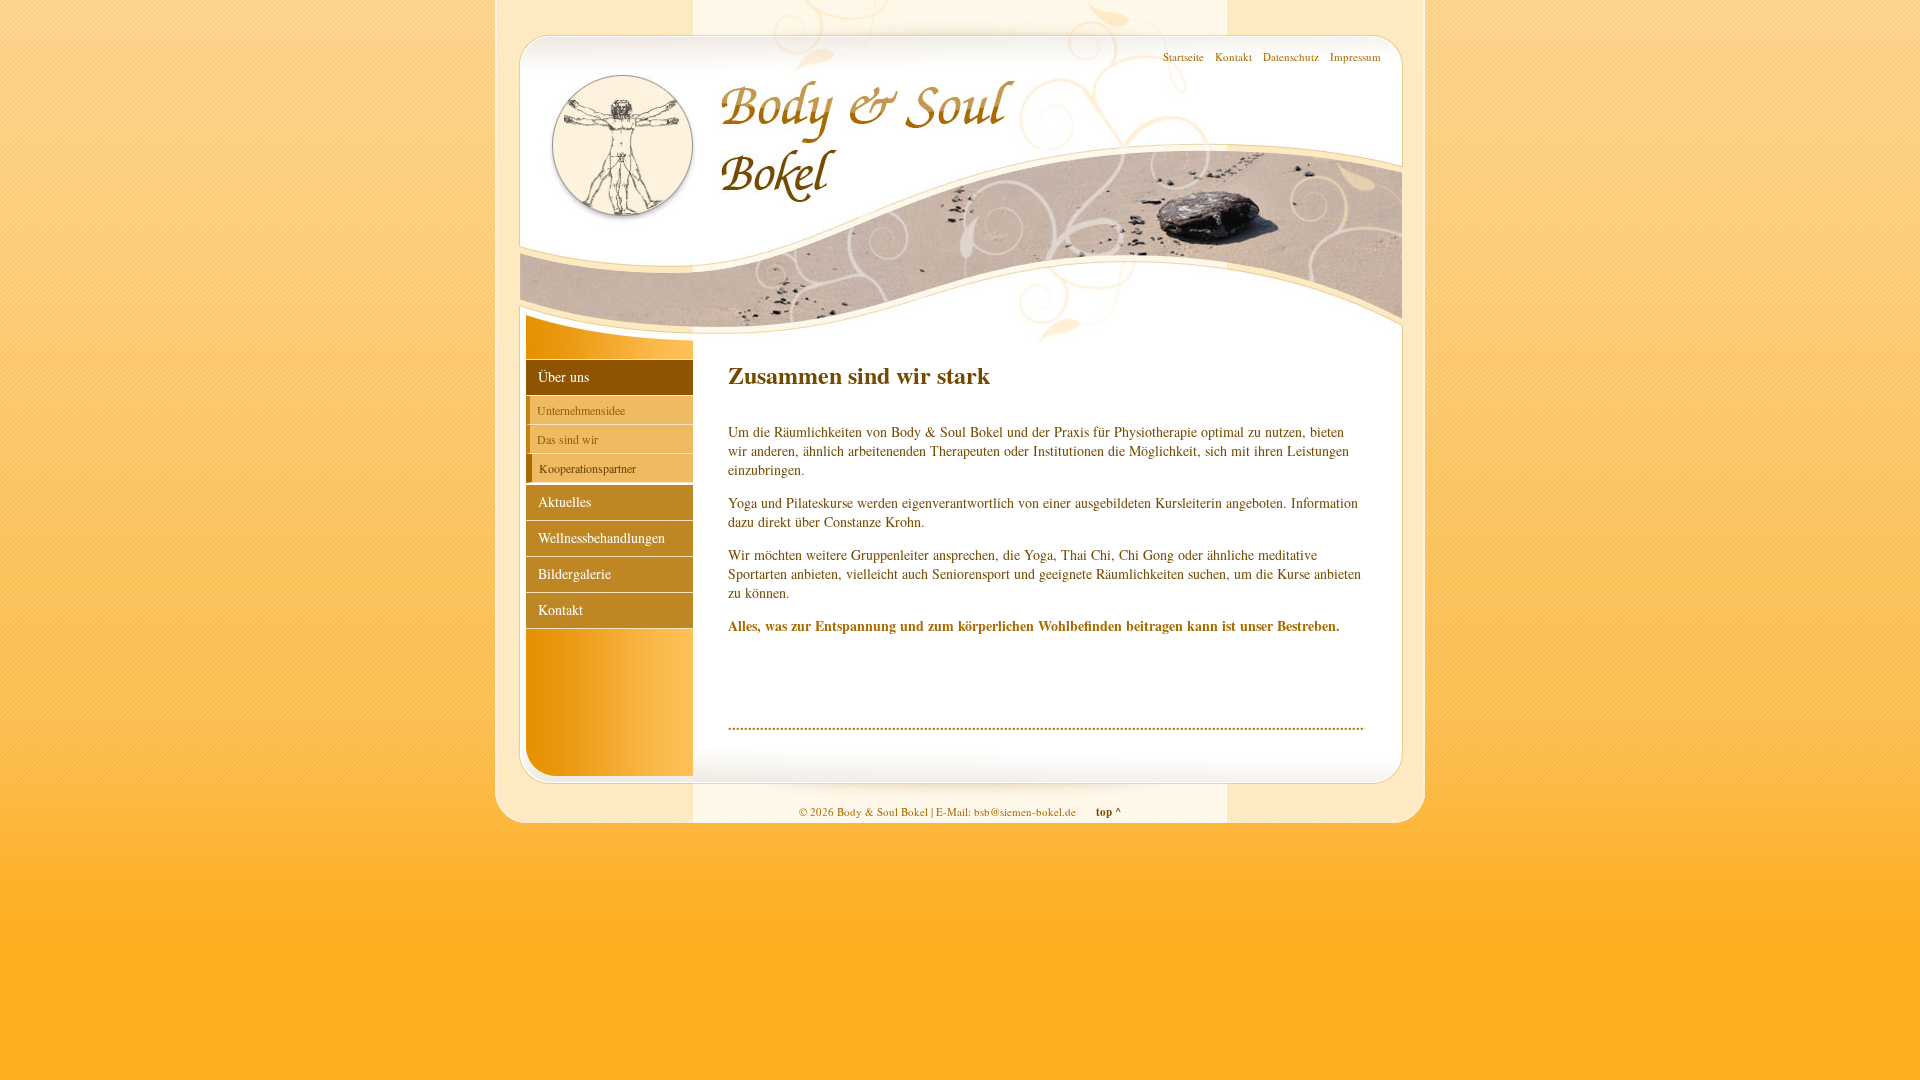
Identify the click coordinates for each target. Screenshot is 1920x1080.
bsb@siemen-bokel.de (1025, 811)
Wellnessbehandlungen (601, 537)
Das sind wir (567, 439)
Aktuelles (564, 501)
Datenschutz (1291, 56)
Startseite (1183, 56)
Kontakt (1233, 56)
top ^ (1108, 812)
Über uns (563, 376)
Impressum (1355, 56)
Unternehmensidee (581, 410)
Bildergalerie (574, 573)
